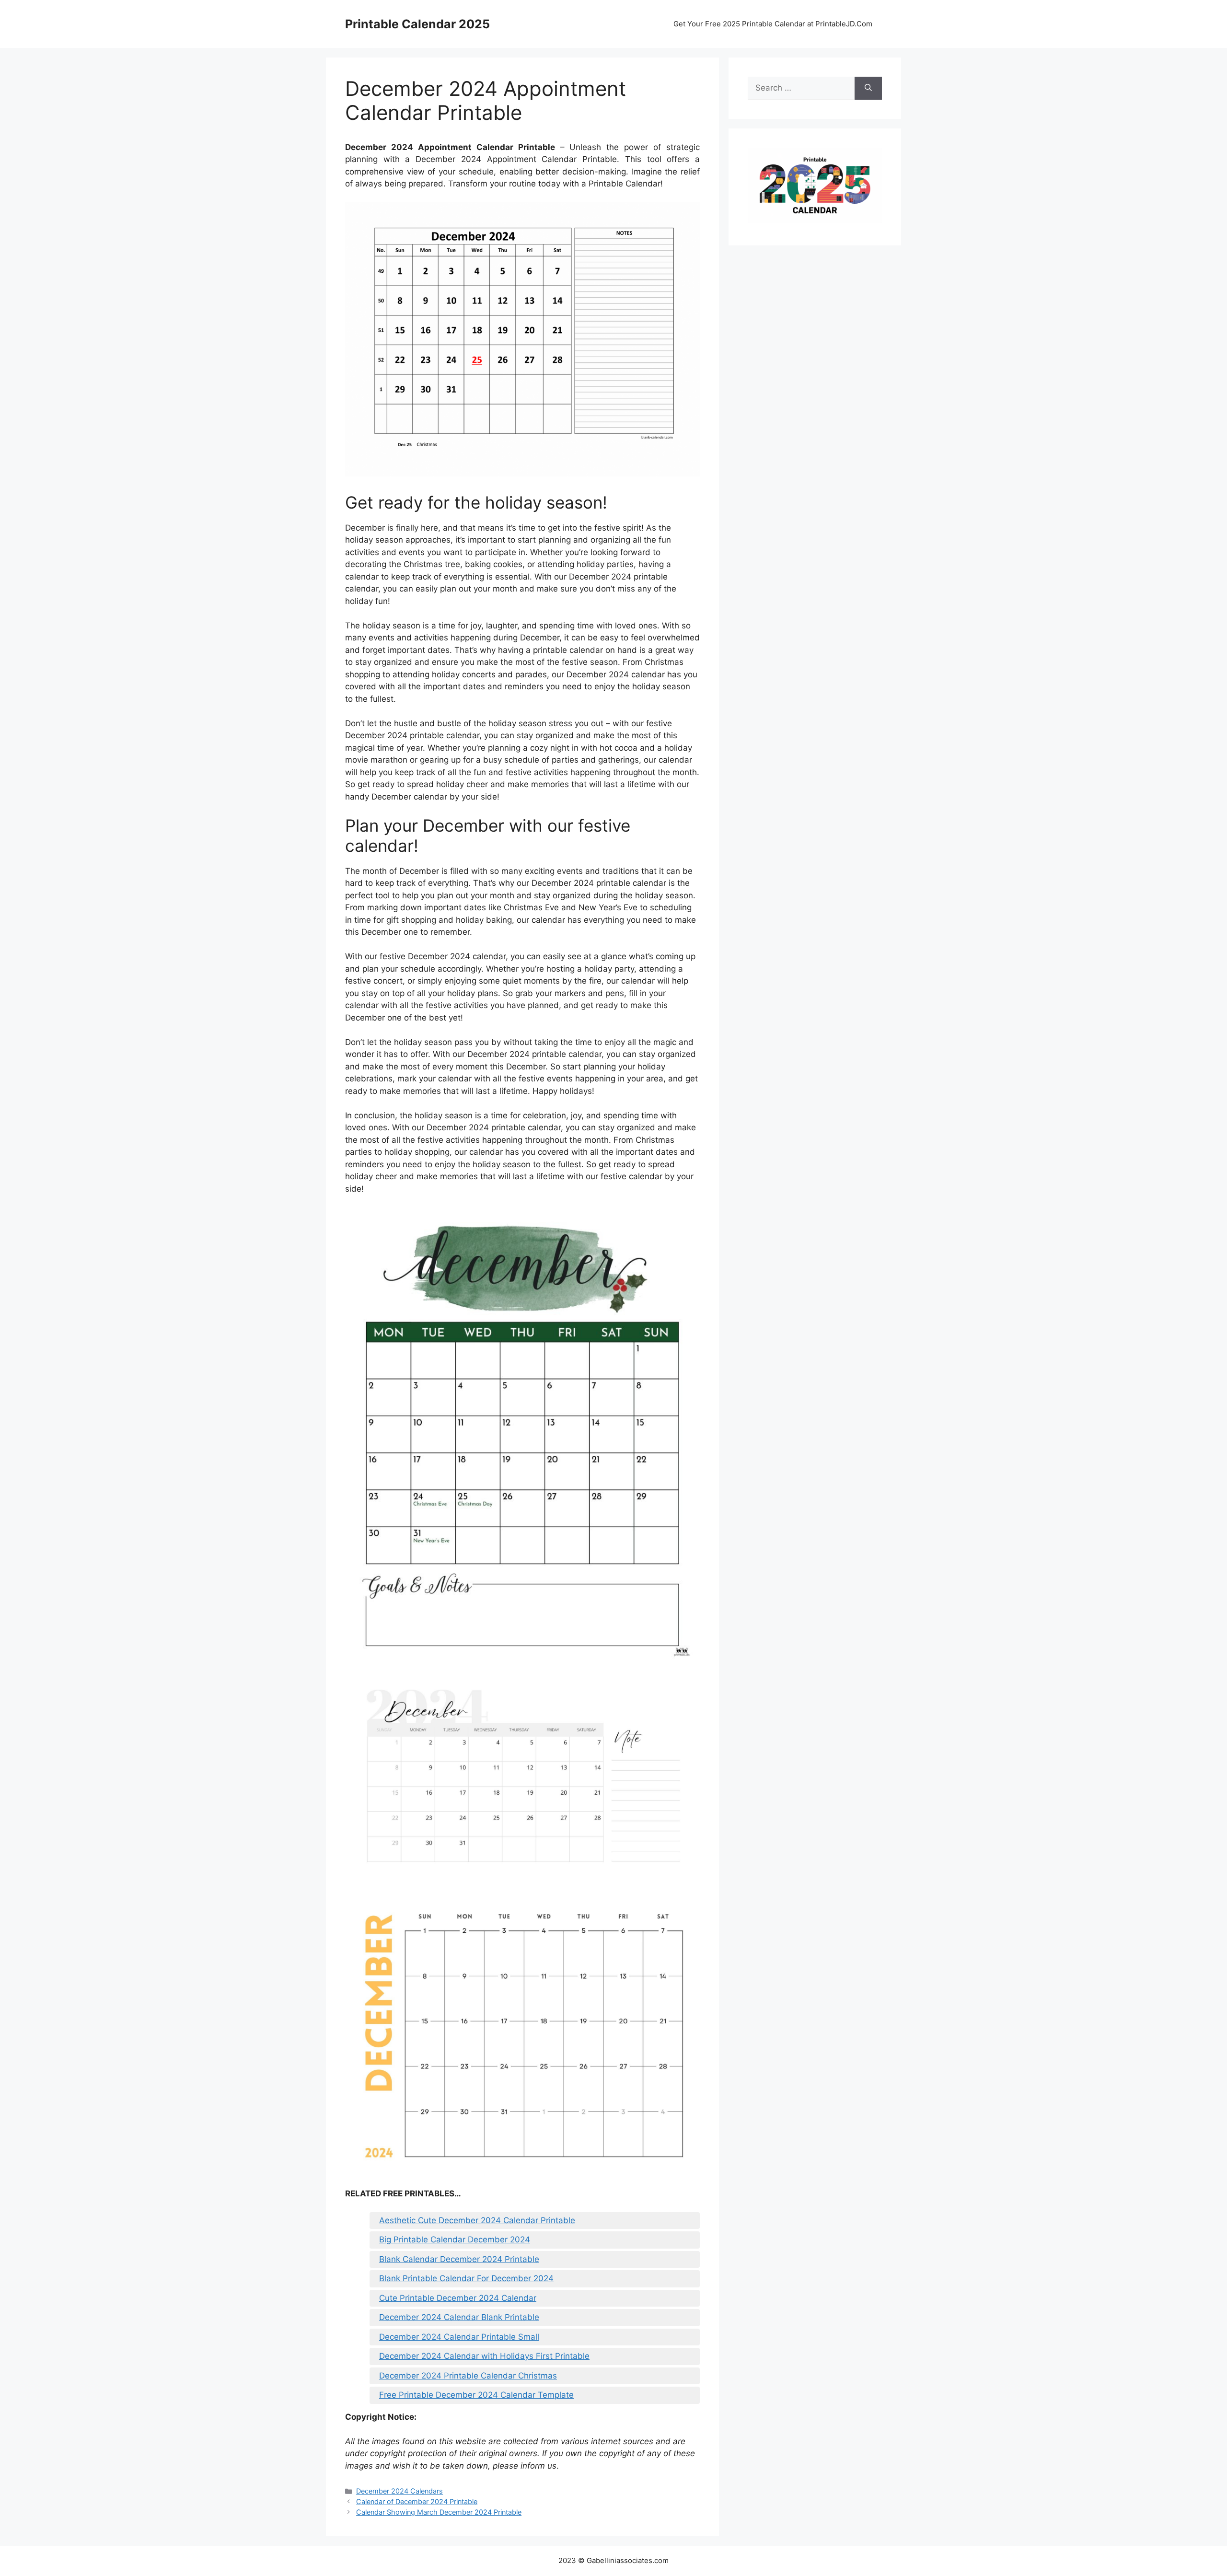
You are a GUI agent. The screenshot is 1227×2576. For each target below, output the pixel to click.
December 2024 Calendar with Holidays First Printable (484, 2356)
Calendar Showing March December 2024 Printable (439, 2512)
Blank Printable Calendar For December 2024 (466, 2278)
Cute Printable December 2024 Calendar (458, 2298)
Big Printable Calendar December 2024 (455, 2239)
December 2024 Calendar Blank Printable (459, 2317)
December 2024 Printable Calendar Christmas (468, 2376)
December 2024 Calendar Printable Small (459, 2337)
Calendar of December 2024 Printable (417, 2501)
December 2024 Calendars (399, 2491)
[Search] (868, 88)
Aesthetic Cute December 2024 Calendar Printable (477, 2220)
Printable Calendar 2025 (417, 24)
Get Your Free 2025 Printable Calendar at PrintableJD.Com (773, 24)
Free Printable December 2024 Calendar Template (476, 2395)
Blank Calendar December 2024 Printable (459, 2259)
